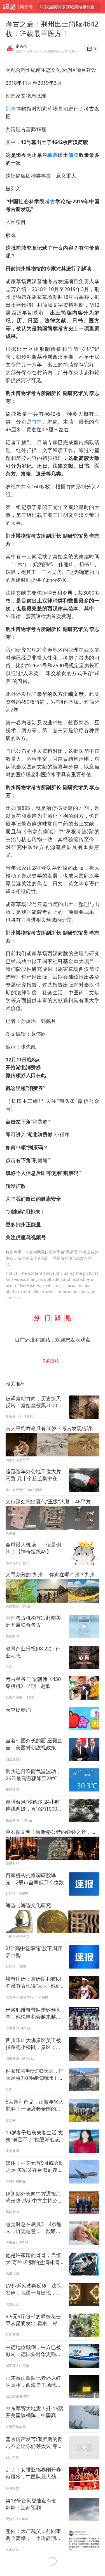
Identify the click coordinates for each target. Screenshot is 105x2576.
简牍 (73, 155)
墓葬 (53, 155)
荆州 (11, 108)
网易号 (26, 7)
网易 (9, 7)
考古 (50, 201)
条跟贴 (51, 1361)
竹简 (37, 422)
